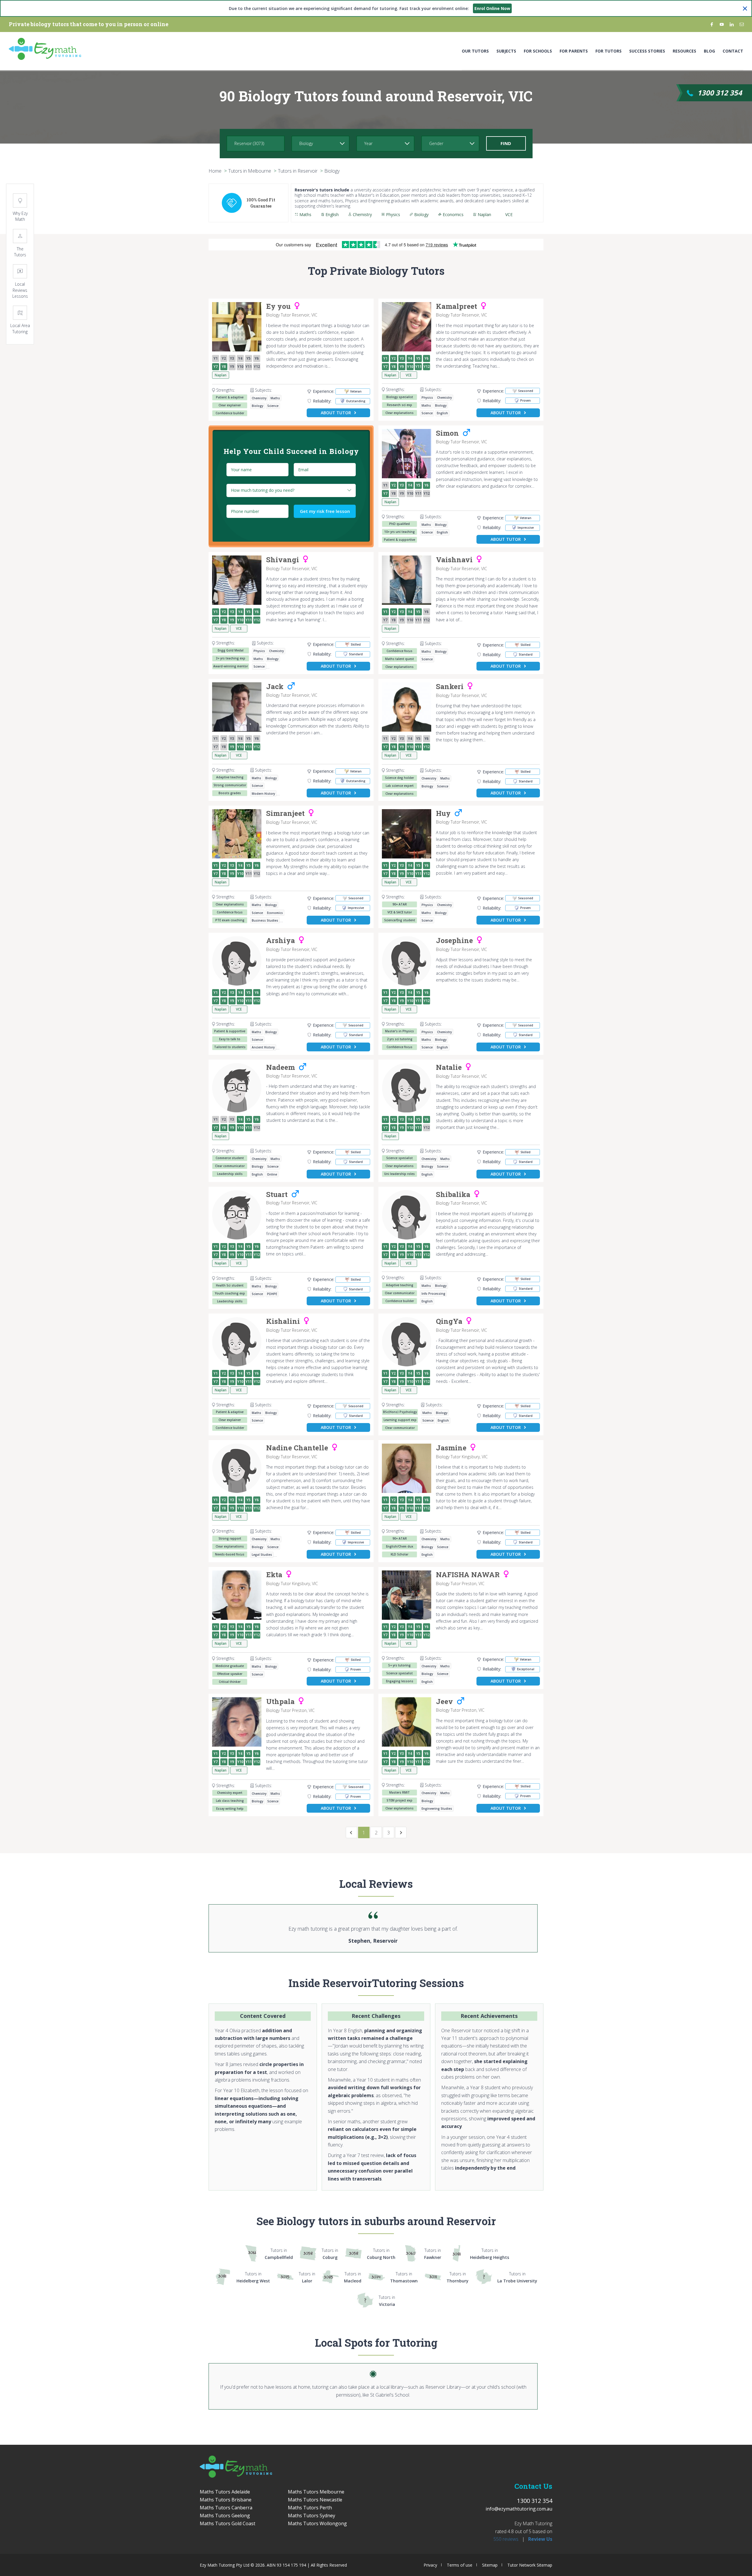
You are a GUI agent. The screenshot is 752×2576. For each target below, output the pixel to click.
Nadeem (281, 1068)
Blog (709, 51)
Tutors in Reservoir (298, 171)
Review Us (540, 2539)
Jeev (444, 1702)
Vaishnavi (454, 560)
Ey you (278, 307)
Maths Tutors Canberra (226, 2508)
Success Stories (647, 51)
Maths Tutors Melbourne (316, 2492)
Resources (684, 51)
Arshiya (281, 941)
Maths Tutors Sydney (312, 2516)
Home (215, 171)
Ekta (274, 1575)
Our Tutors (475, 51)
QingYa (449, 1321)
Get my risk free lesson (325, 511)
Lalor (307, 2277)
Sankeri (450, 687)
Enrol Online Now (492, 8)
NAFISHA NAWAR (468, 1575)
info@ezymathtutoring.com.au (519, 2509)
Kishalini (283, 1321)
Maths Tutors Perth (310, 2508)
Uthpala (280, 1702)
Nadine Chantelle (297, 1448)
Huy (443, 814)
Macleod (353, 2277)
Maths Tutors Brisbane (226, 2500)
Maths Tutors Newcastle (315, 2500)
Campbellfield (279, 2254)
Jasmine (451, 1448)
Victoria (387, 2301)
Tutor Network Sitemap (530, 2565)
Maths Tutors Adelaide (225, 2492)
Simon (447, 433)
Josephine (454, 941)
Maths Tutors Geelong (225, 2516)
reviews (506, 2539)
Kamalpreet (456, 307)
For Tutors (609, 51)
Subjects (506, 51)
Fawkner (433, 2254)
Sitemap (490, 2565)
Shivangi (283, 560)
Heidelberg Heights (490, 2254)
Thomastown (404, 2277)
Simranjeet (285, 814)
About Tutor (336, 413)
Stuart (277, 1195)
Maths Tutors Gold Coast (228, 2523)
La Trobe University (517, 2277)
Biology (332, 171)
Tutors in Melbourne (250, 171)
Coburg (330, 2254)
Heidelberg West (253, 2277)
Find (506, 143)
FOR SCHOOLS (538, 51)
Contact (733, 51)
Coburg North (381, 2254)
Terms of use (460, 2565)
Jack (275, 687)
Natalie (449, 1068)
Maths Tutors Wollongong (317, 2523)
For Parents (574, 51)
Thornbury (458, 2277)
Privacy (430, 2565)
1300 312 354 (720, 93)
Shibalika (453, 1195)
